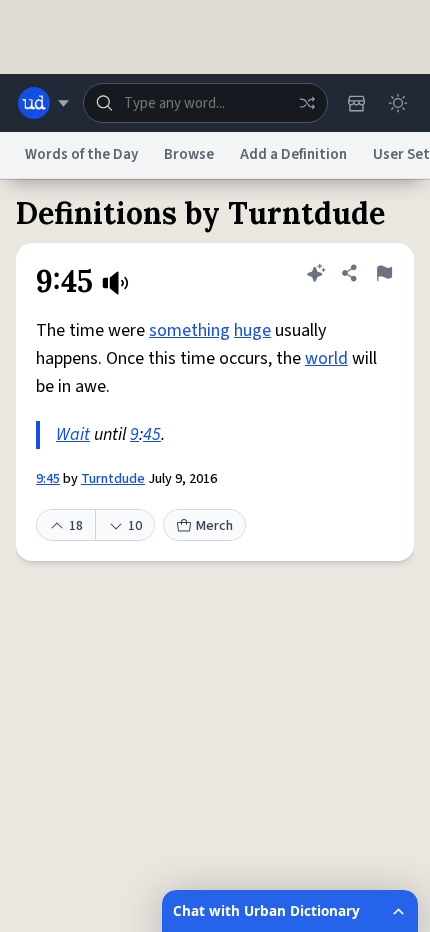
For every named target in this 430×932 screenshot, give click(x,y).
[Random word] (307, 103)
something (189, 330)
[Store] (356, 103)
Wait (73, 434)
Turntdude (113, 479)
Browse (189, 154)
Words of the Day (81, 154)
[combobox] (205, 103)
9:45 (48, 479)
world (326, 358)
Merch (214, 526)
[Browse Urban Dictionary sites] (43, 103)
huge (252, 330)
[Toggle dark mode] (398, 103)
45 (152, 434)
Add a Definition (293, 154)
